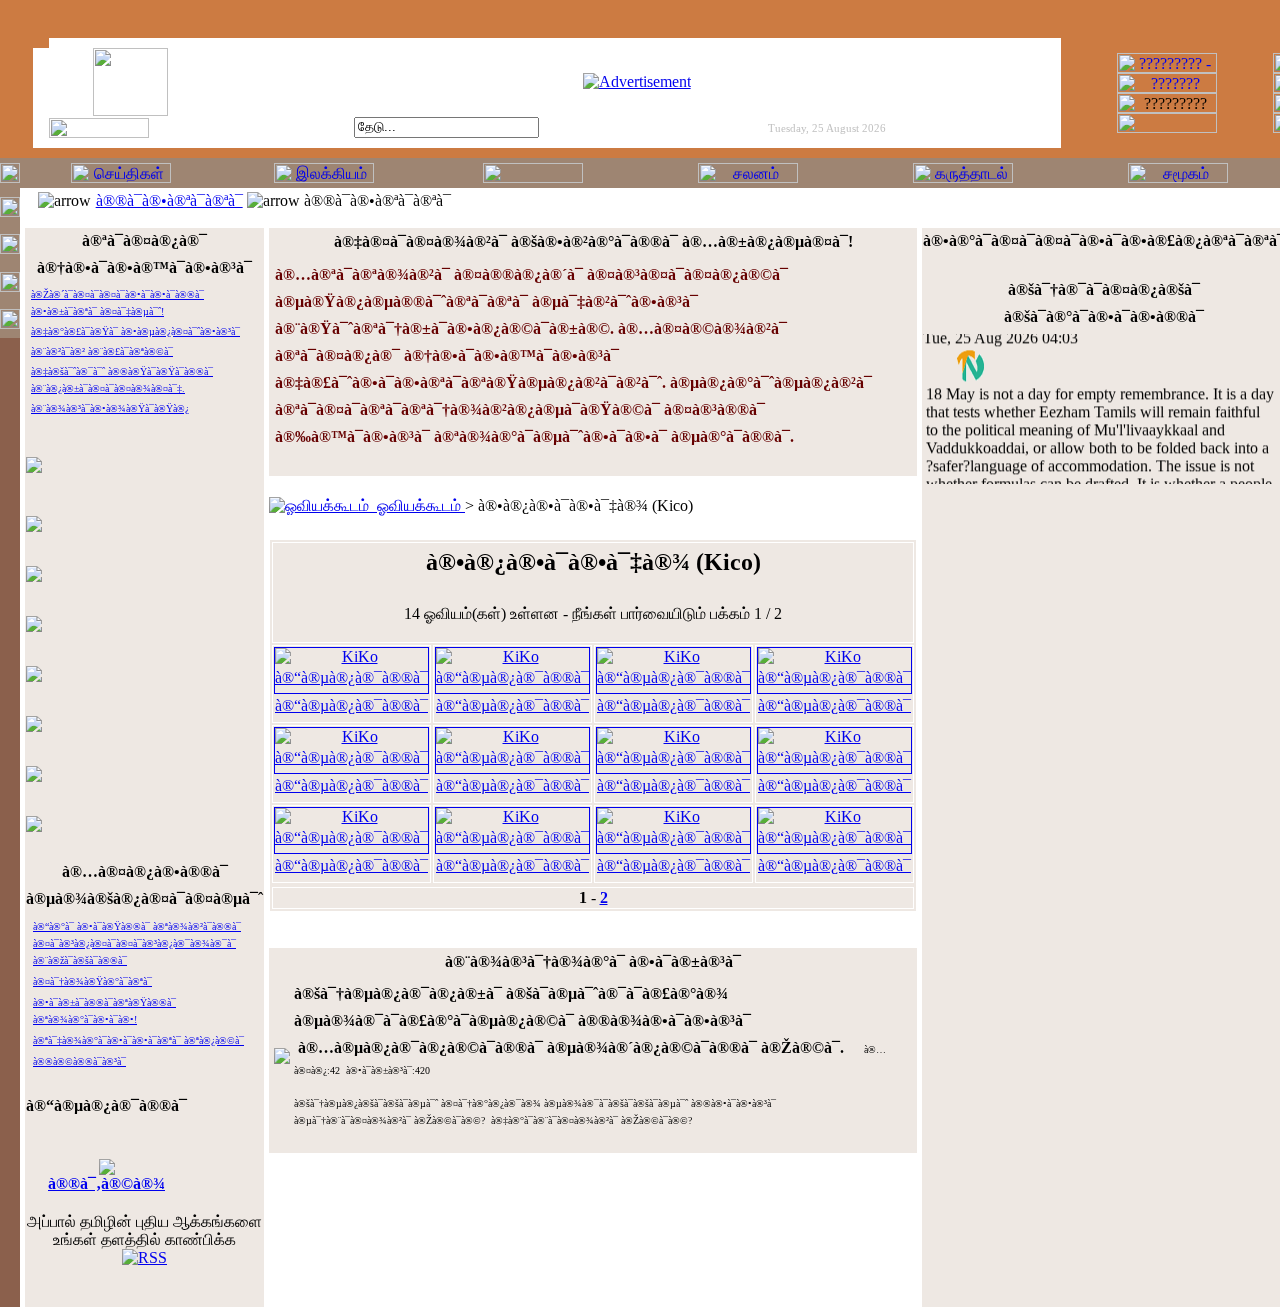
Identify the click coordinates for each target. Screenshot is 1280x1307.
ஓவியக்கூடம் (417, 505)
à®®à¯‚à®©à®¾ (106, 1183)
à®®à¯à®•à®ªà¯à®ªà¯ (169, 200)
